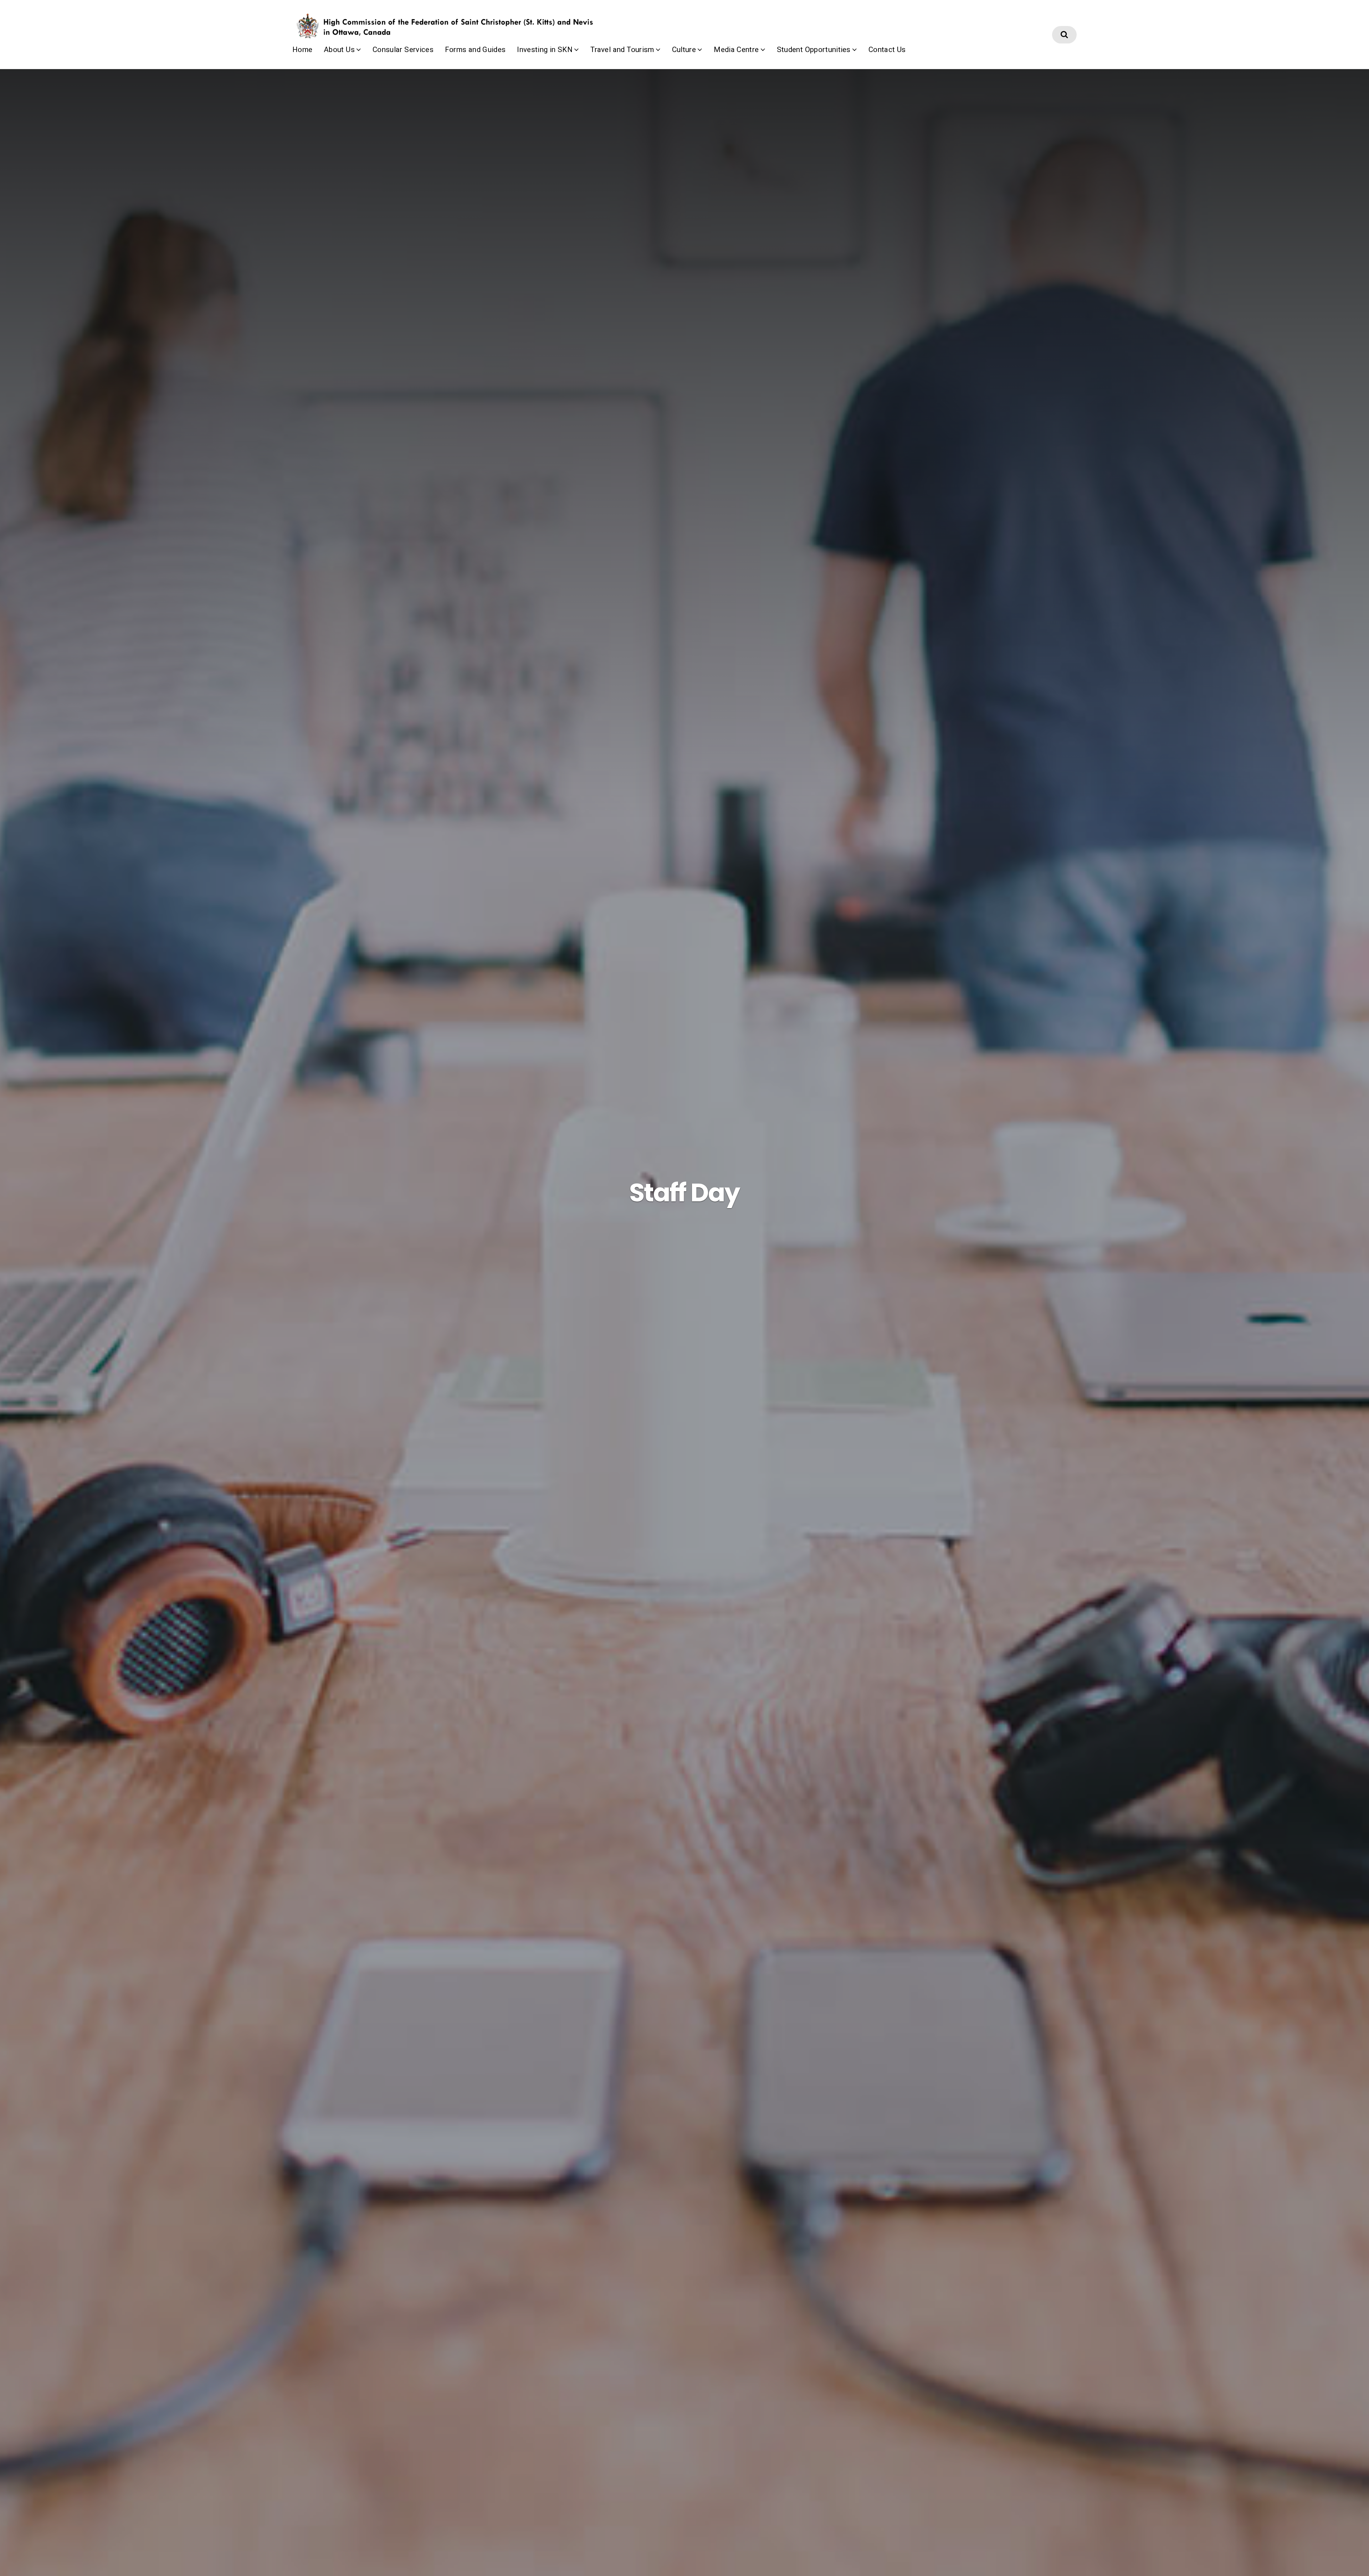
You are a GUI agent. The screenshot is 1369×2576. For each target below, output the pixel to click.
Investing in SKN (545, 50)
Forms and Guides (475, 50)
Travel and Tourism (622, 50)
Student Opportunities (814, 50)
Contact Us (887, 50)
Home (302, 50)
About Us (339, 50)
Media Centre (736, 50)
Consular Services (403, 50)
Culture (684, 50)
